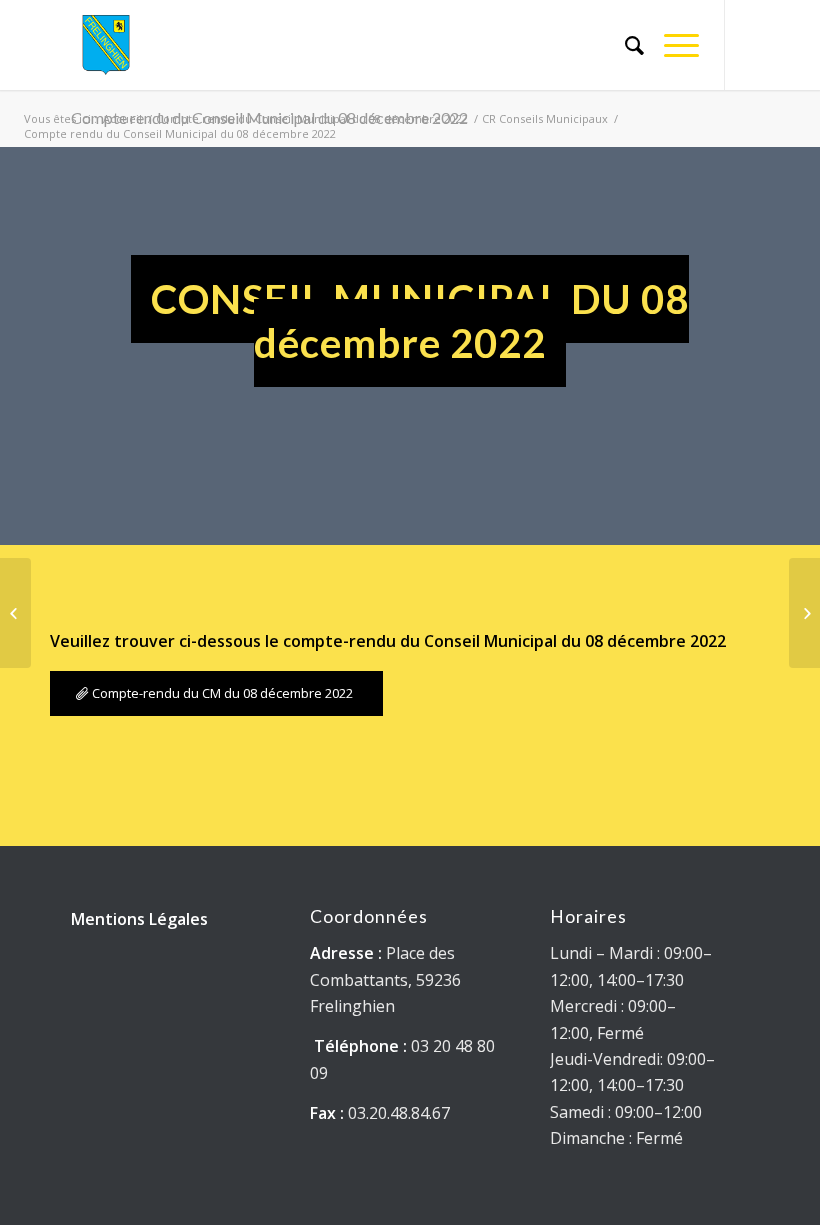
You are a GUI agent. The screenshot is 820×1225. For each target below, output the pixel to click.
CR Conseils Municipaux (545, 118)
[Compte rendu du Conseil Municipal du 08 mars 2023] (804, 613)
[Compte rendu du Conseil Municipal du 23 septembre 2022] (15, 613)
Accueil (122, 118)
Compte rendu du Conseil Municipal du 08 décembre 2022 (312, 118)
